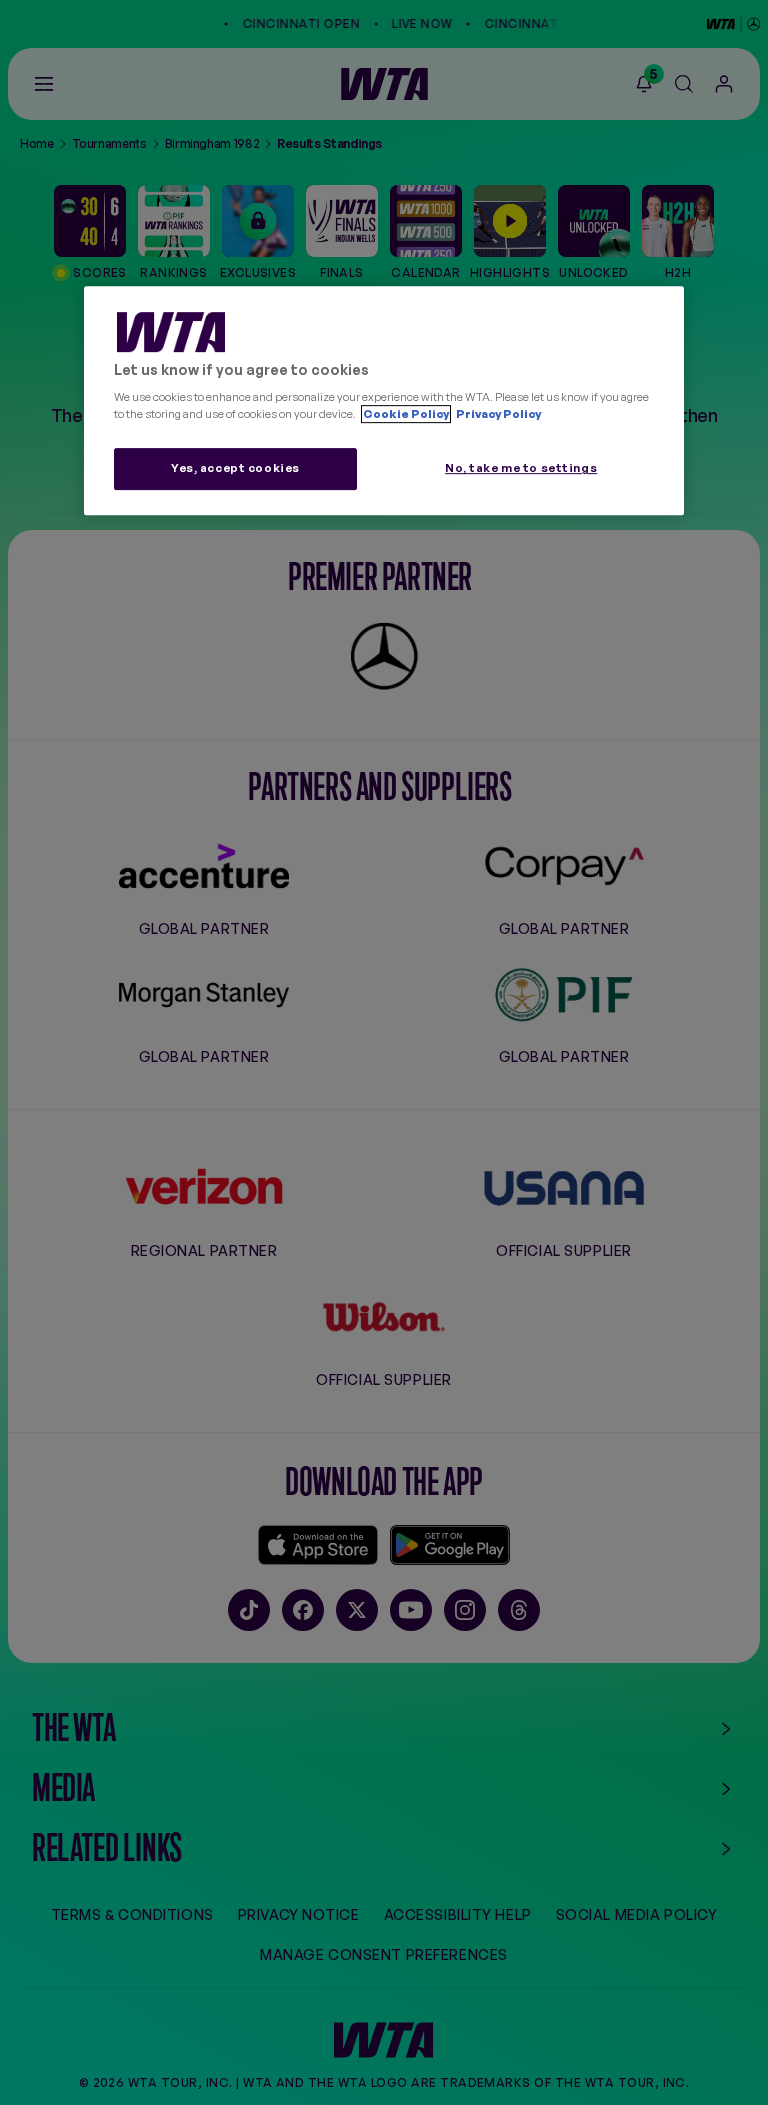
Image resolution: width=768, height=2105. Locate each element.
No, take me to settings (521, 469)
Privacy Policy (497, 415)
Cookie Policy (406, 415)
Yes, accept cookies (235, 469)
